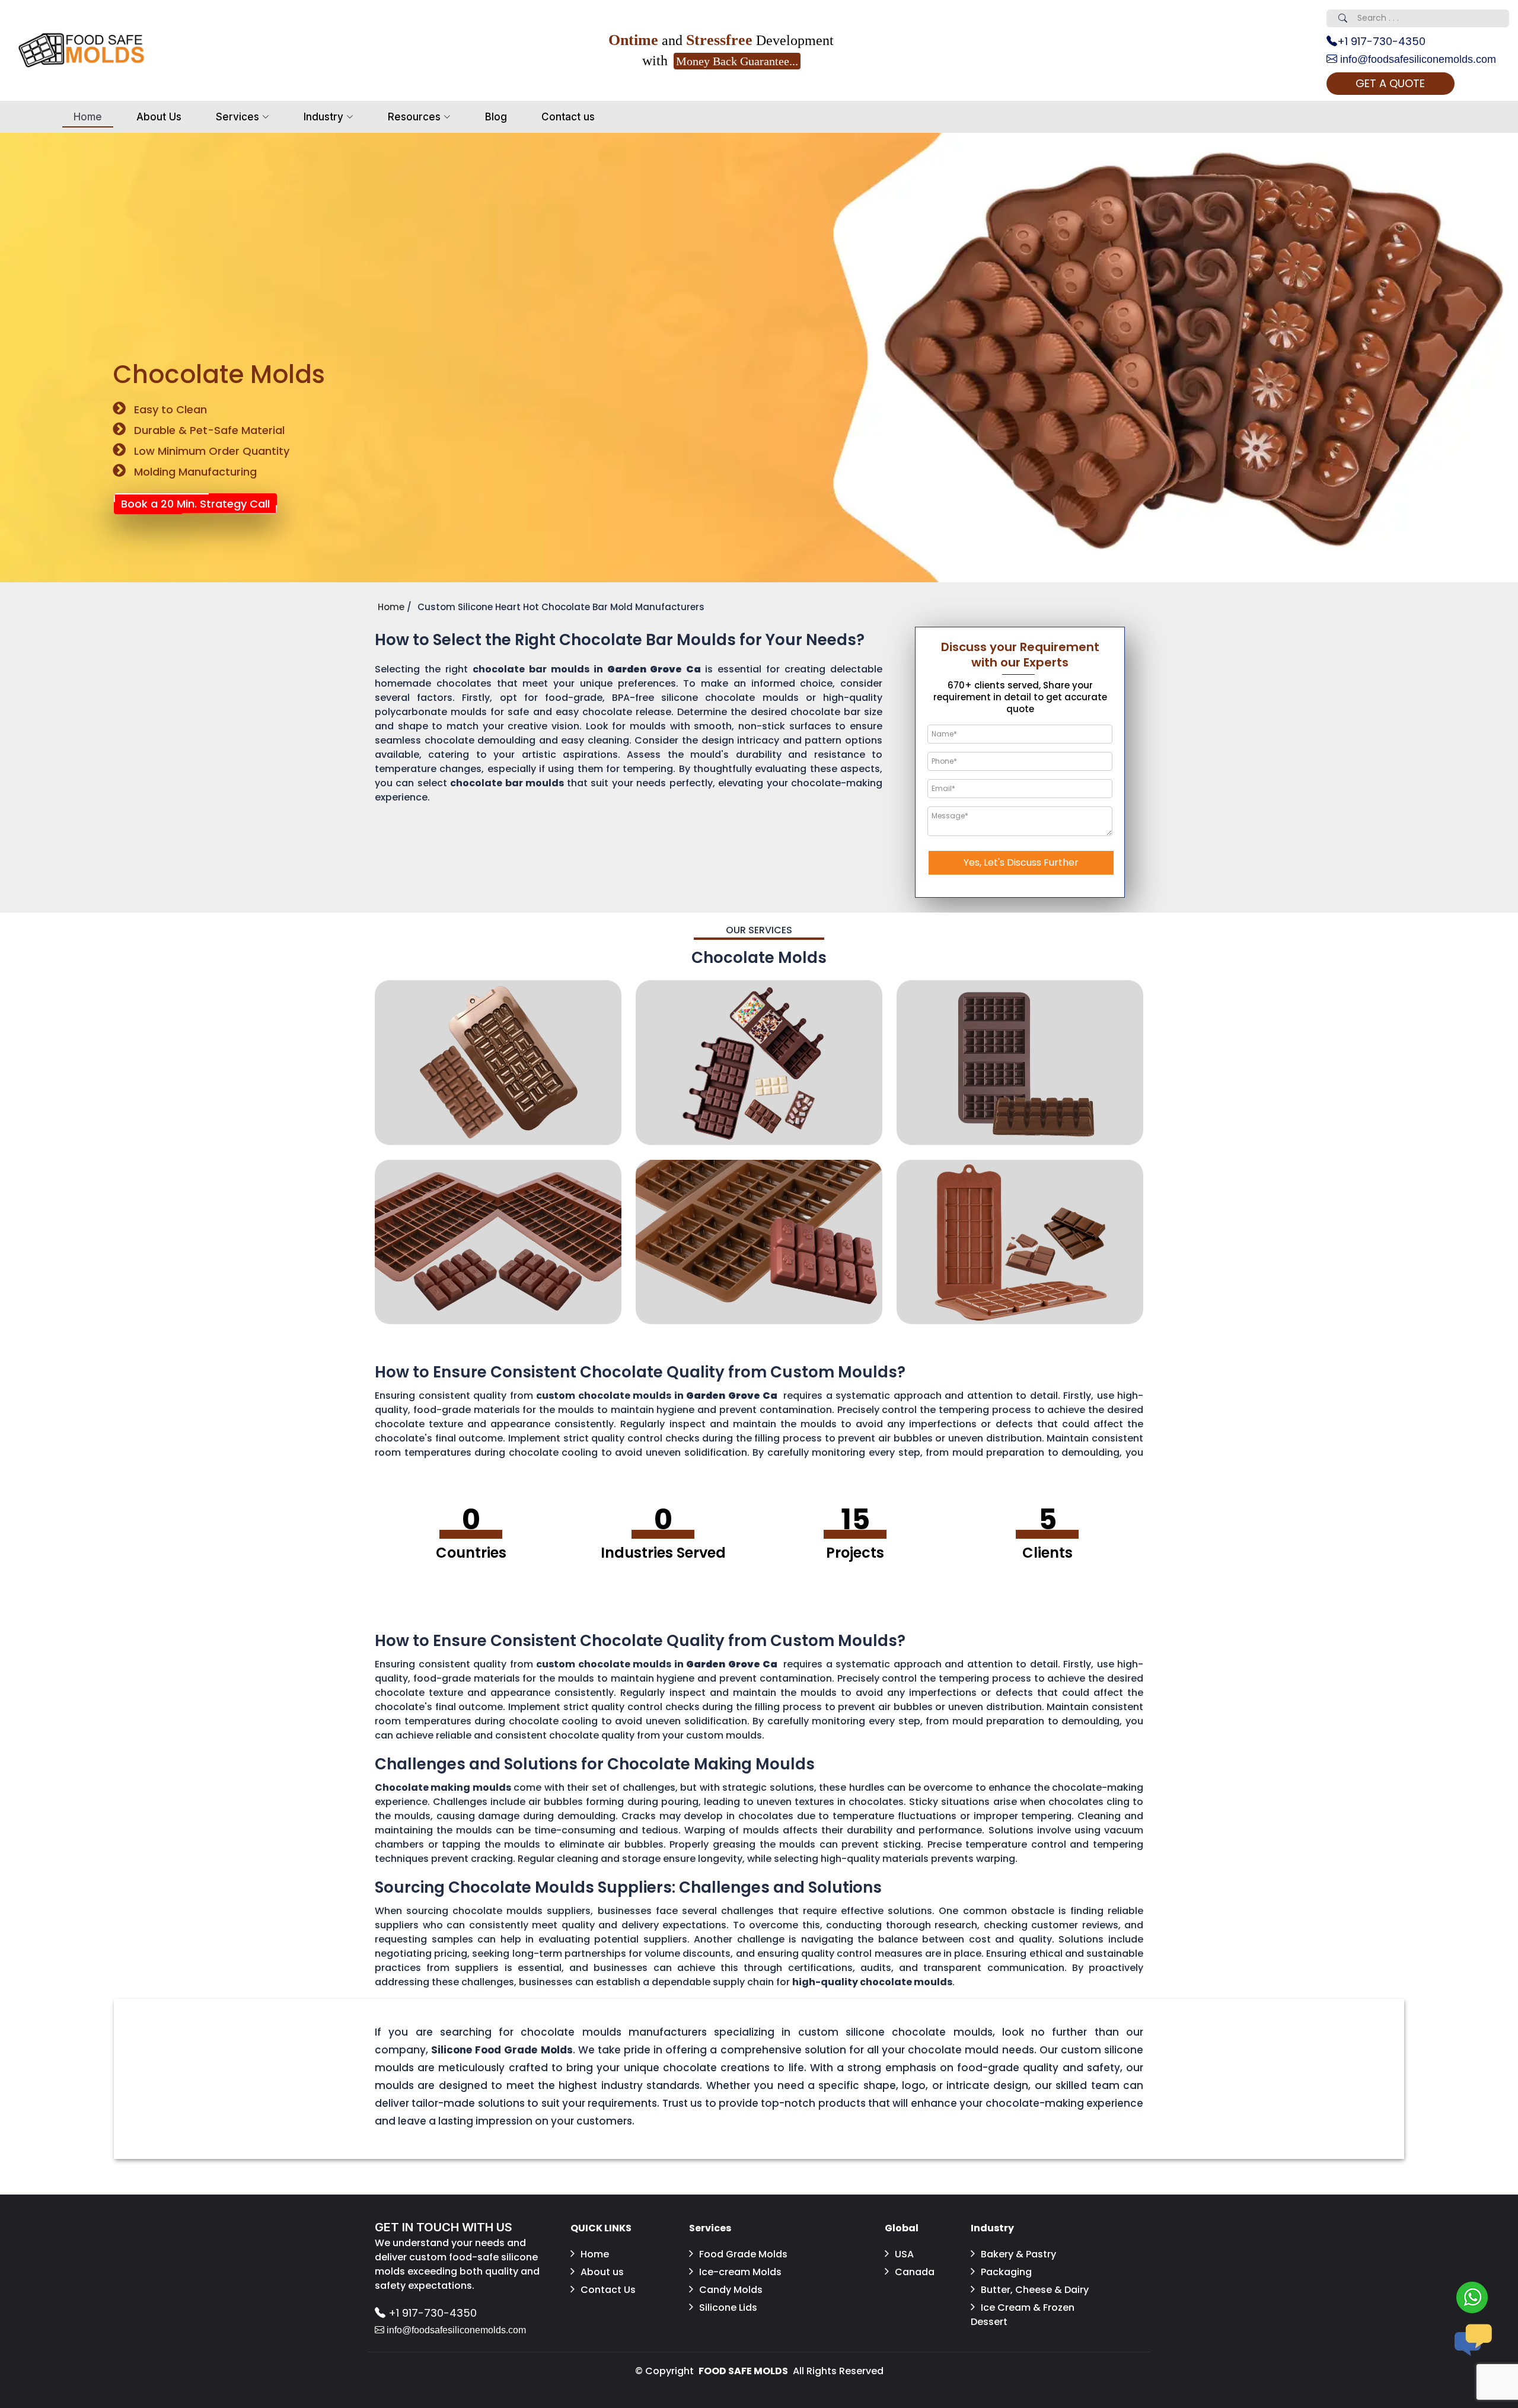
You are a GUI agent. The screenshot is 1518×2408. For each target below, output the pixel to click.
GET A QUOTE (1390, 83)
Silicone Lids (728, 2307)
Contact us (568, 117)
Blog (496, 117)
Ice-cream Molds (740, 2272)
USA (904, 2254)
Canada (915, 2272)
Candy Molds (731, 2290)
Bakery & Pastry (1018, 2254)
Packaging (1006, 2272)
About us (602, 2272)
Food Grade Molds (743, 2254)
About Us (159, 117)
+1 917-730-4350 (1381, 41)
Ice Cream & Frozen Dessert (1023, 2315)
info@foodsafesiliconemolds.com (1417, 59)
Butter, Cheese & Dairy (1035, 2290)
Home (88, 117)
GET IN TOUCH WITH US (444, 2227)
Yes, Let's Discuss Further (1021, 862)
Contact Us (608, 2290)
